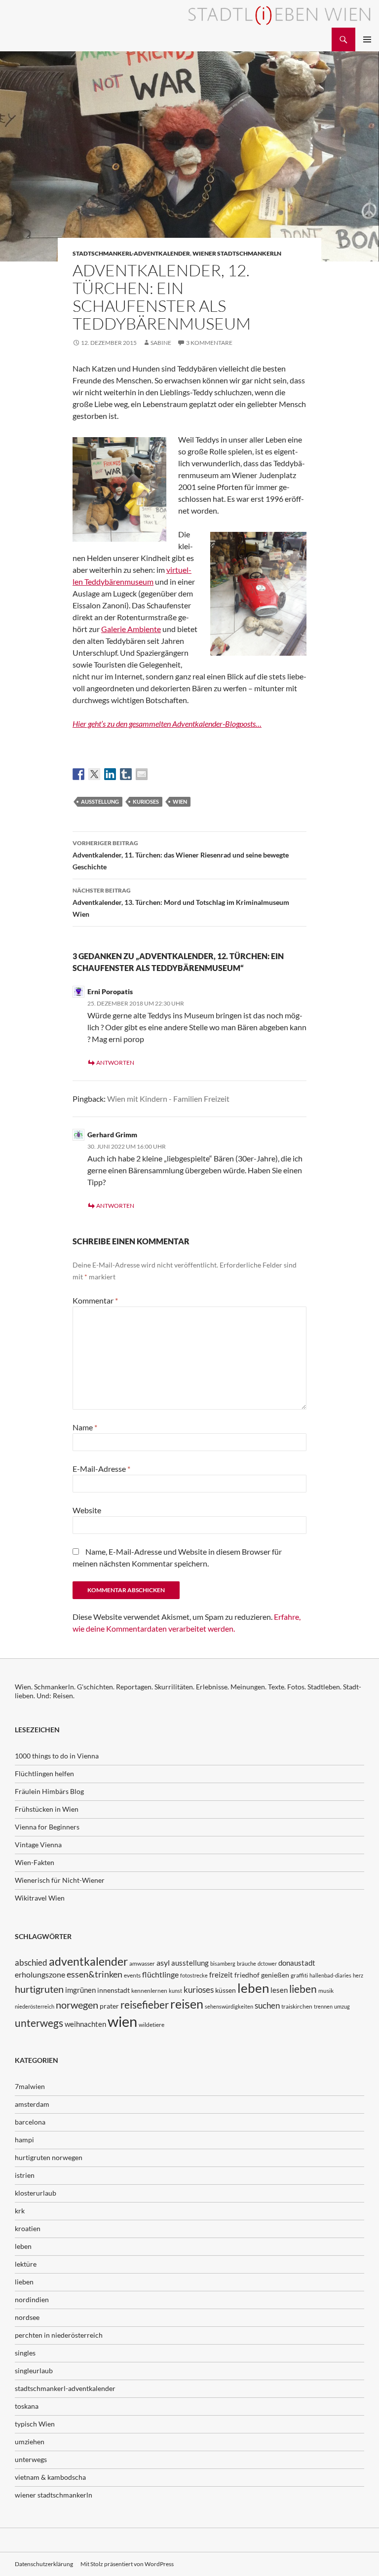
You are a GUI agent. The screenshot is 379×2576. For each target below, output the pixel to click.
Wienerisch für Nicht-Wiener (60, 1880)
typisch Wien (35, 2424)
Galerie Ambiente (131, 629)
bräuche (246, 1963)
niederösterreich (35, 2006)
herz (358, 1975)
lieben (303, 1989)
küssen (226, 1990)
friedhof (247, 1975)
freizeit (221, 1975)
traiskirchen (297, 2006)
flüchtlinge (160, 1974)
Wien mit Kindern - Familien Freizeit (168, 1099)
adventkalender (88, 1961)
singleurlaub (34, 2371)
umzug (342, 2006)
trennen (323, 2006)
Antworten (115, 1063)
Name (85, 1427)
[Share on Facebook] (78, 774)
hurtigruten (39, 1989)
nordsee (27, 2317)
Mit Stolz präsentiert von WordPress (127, 2564)
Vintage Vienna (38, 1845)
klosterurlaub (36, 2193)
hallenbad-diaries (330, 1975)
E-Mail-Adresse (101, 1469)
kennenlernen (149, 1991)
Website (87, 1510)
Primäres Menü (367, 39)
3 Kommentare (209, 343)
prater (109, 2006)
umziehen (30, 2442)
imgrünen (80, 1990)
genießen (275, 1975)
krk (20, 2211)
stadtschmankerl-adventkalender (131, 253)
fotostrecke (194, 1975)
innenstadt (114, 1990)
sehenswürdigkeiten (229, 2006)
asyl (163, 1962)
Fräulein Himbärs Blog (49, 1791)
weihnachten (85, 2024)
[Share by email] (142, 774)
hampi (24, 2140)
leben (253, 1988)
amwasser (142, 1963)
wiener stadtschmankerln (237, 253)
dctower (267, 1963)
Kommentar (95, 1300)
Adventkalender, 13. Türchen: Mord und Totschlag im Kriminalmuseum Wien (181, 902)
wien (180, 802)
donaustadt (297, 1963)
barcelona (30, 2122)
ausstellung (100, 802)
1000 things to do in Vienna (57, 1756)
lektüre (26, 2264)
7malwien (30, 2086)
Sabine (161, 343)
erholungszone (40, 1974)
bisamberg (223, 1963)
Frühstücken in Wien (47, 1809)
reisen (187, 2004)
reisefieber (145, 2005)
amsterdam (32, 2104)
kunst (175, 1991)
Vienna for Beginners (47, 1827)
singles (25, 2353)
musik (326, 1991)
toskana (27, 2406)
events (132, 1975)
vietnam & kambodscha (50, 2477)
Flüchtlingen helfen (44, 1773)
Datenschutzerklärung (44, 2564)
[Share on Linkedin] (110, 774)
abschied (31, 1962)
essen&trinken (95, 1974)
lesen (279, 1990)
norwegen (77, 2005)
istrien (25, 2175)
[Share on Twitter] (94, 774)
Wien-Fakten (35, 1862)
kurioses (146, 802)
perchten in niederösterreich (59, 2335)
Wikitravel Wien (40, 1898)
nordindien (32, 2299)
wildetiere (152, 2025)
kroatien (28, 2228)
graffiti (299, 1975)
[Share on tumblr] (126, 774)
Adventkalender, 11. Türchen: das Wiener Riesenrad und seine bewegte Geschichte (181, 855)
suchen (267, 2006)
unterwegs (39, 2023)
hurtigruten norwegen (49, 2157)
